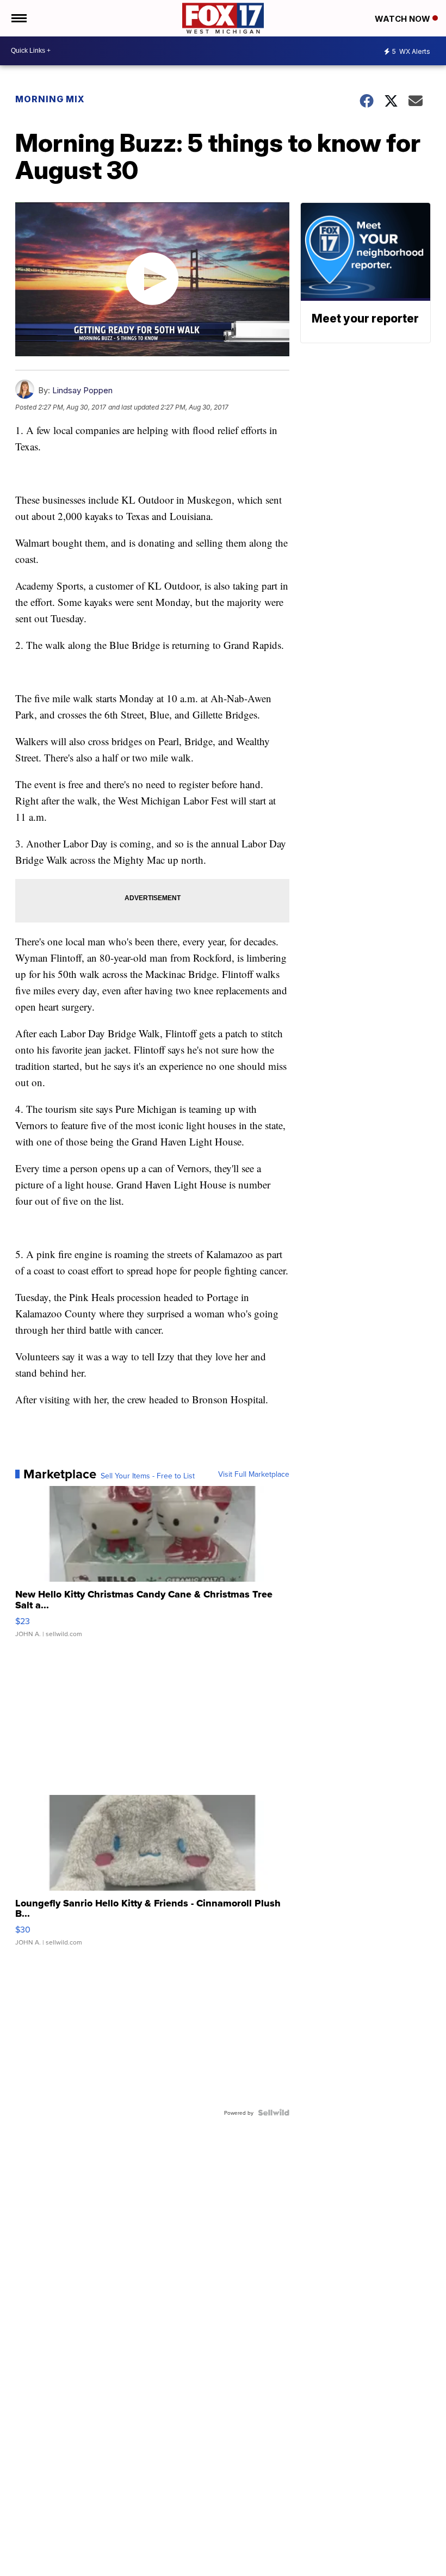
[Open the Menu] (18, 18)
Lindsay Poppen (82, 390)
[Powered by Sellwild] (274, 2113)
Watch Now (404, 19)
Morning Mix (50, 99)
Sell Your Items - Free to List (148, 1476)
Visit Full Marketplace (254, 1474)
